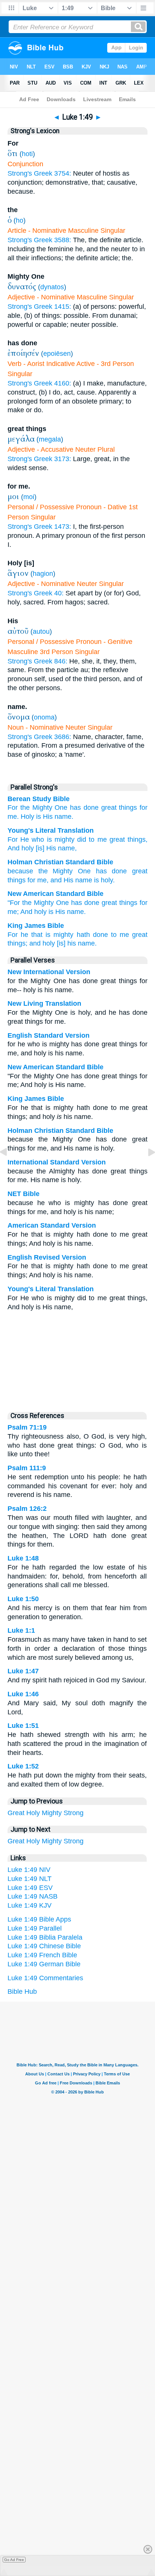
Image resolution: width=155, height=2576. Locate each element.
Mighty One (50, 808)
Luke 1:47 (23, 1671)
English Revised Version (47, 1257)
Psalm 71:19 (27, 1427)
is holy (103, 880)
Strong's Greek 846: (37, 661)
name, (66, 848)
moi (29, 497)
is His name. (67, 912)
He (23, 839)
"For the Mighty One (38, 903)
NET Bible (24, 1194)
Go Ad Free (14, 2560)
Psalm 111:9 (27, 1468)
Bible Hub (22, 1992)
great (116, 839)
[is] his (66, 943)
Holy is (31, 817)
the (25, 808)
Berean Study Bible (39, 799)
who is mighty (52, 839)
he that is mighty (47, 935)
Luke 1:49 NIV (29, 1870)
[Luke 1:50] (146, 1169)
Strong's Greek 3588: (39, 240)
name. (64, 817)
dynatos (52, 287)
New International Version (49, 972)
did (80, 839)
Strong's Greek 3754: (39, 173)
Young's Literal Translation (51, 830)
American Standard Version (52, 1225)
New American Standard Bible (55, 894)
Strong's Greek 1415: (39, 307)
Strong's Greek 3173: (39, 459)
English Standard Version (49, 1035)
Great (16, 1813)
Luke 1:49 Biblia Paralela (45, 1937)
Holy (33, 1813)
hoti (27, 154)
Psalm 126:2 (27, 1509)
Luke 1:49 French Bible (42, 1955)
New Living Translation (44, 1003)
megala (50, 439)
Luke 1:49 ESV (30, 1888)
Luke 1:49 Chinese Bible (44, 1946)
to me (96, 839)
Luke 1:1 (21, 1630)
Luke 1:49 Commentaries (45, 1978)
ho (20, 220)
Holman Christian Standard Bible (60, 862)
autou (41, 631)
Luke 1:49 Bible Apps (39, 1919)
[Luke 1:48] (9, 1169)
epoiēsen (57, 354)
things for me (27, 880)
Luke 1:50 (23, 1599)
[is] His (45, 848)
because (20, 871)
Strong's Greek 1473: (39, 527)
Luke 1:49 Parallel (35, 1928)
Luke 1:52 (23, 1766)
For (13, 808)
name (84, 880)
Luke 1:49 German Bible (44, 1964)
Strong (74, 1813)
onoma (44, 717)
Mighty (52, 1813)
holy (27, 848)
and (56, 880)
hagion (43, 574)
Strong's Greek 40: (36, 593)
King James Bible (36, 926)
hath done (92, 935)
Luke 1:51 (23, 1726)
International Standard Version (57, 1162)
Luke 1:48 (23, 1558)
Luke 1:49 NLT (30, 1879)
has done (84, 808)
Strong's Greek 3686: (39, 737)
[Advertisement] (77, 1359)
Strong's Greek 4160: (39, 383)
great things (119, 808)
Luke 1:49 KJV (30, 1905)
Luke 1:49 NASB (33, 1896)
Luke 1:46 (23, 1694)
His (48, 817)
